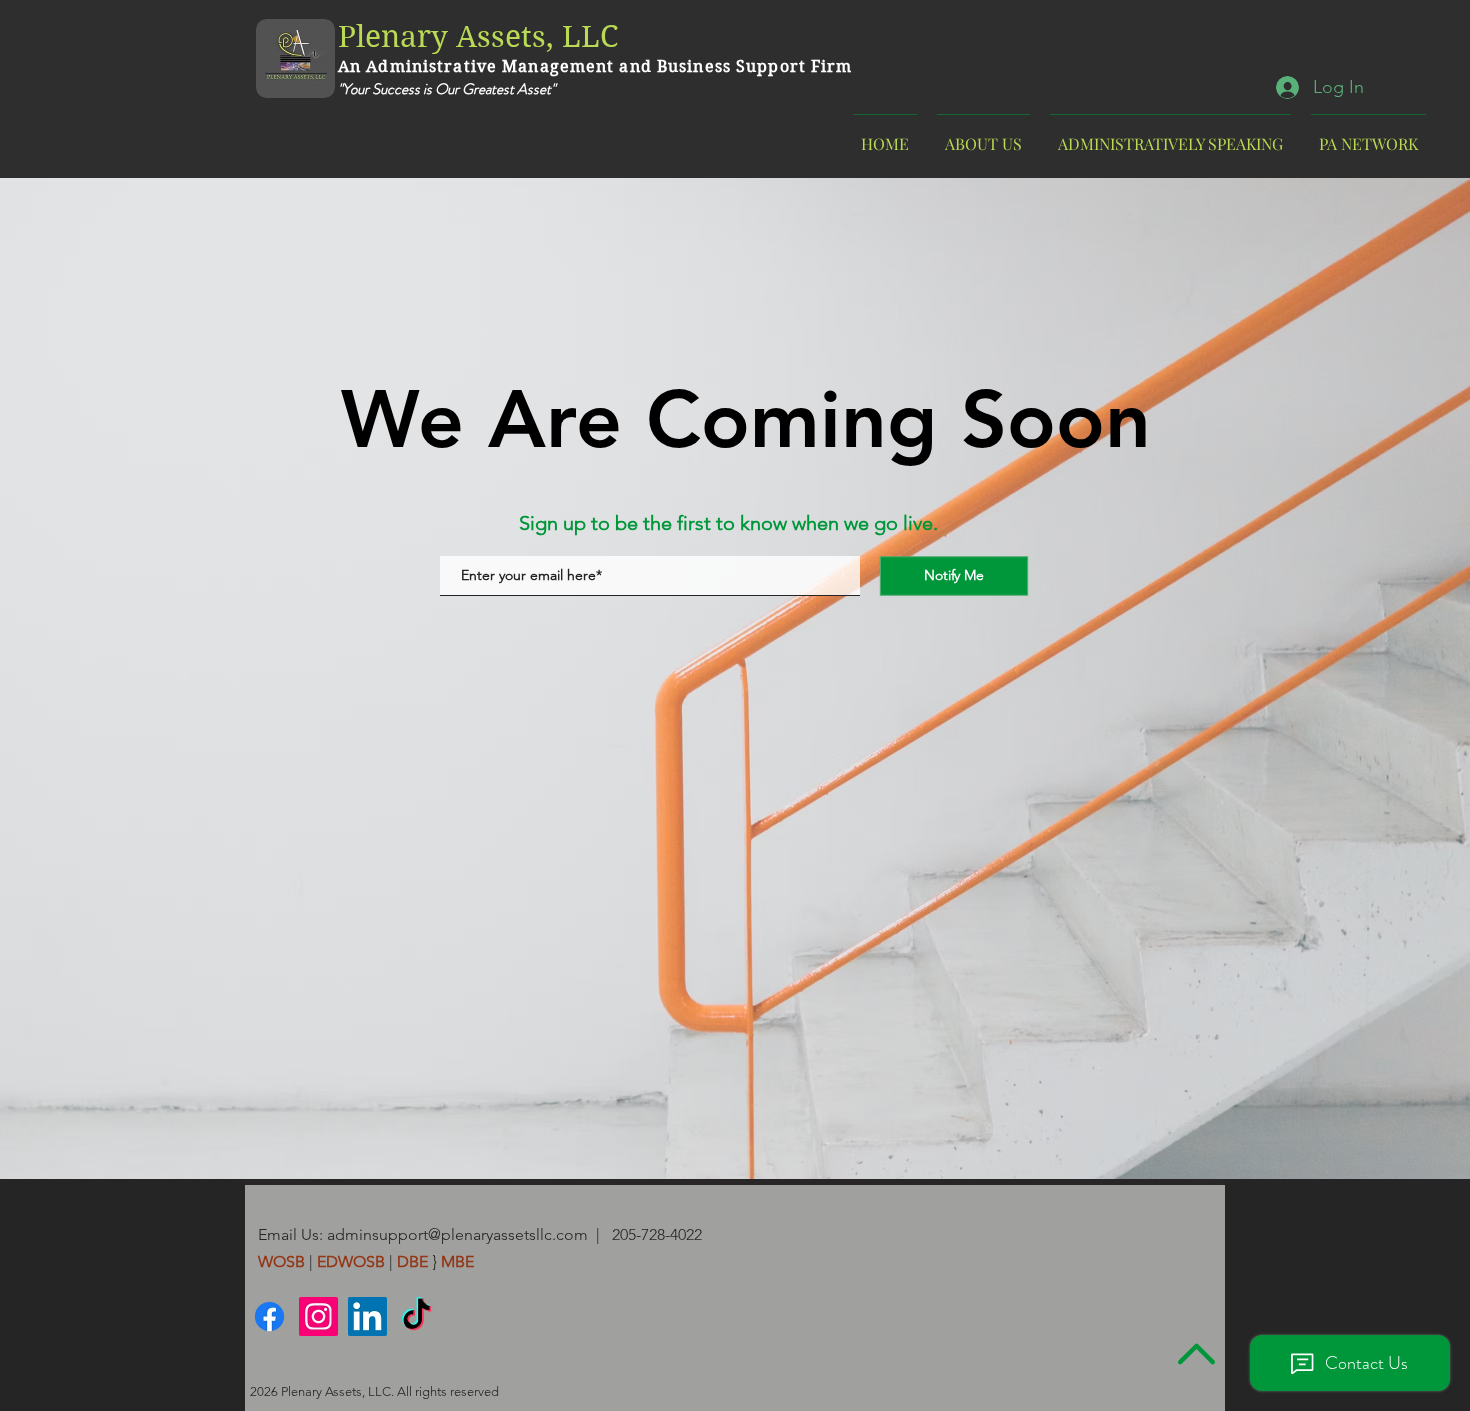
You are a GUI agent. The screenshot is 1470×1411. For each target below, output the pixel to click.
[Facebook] (269, 1316)
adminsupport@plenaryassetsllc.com (457, 1234)
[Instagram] (318, 1316)
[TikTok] (416, 1316)
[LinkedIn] (367, 1316)
